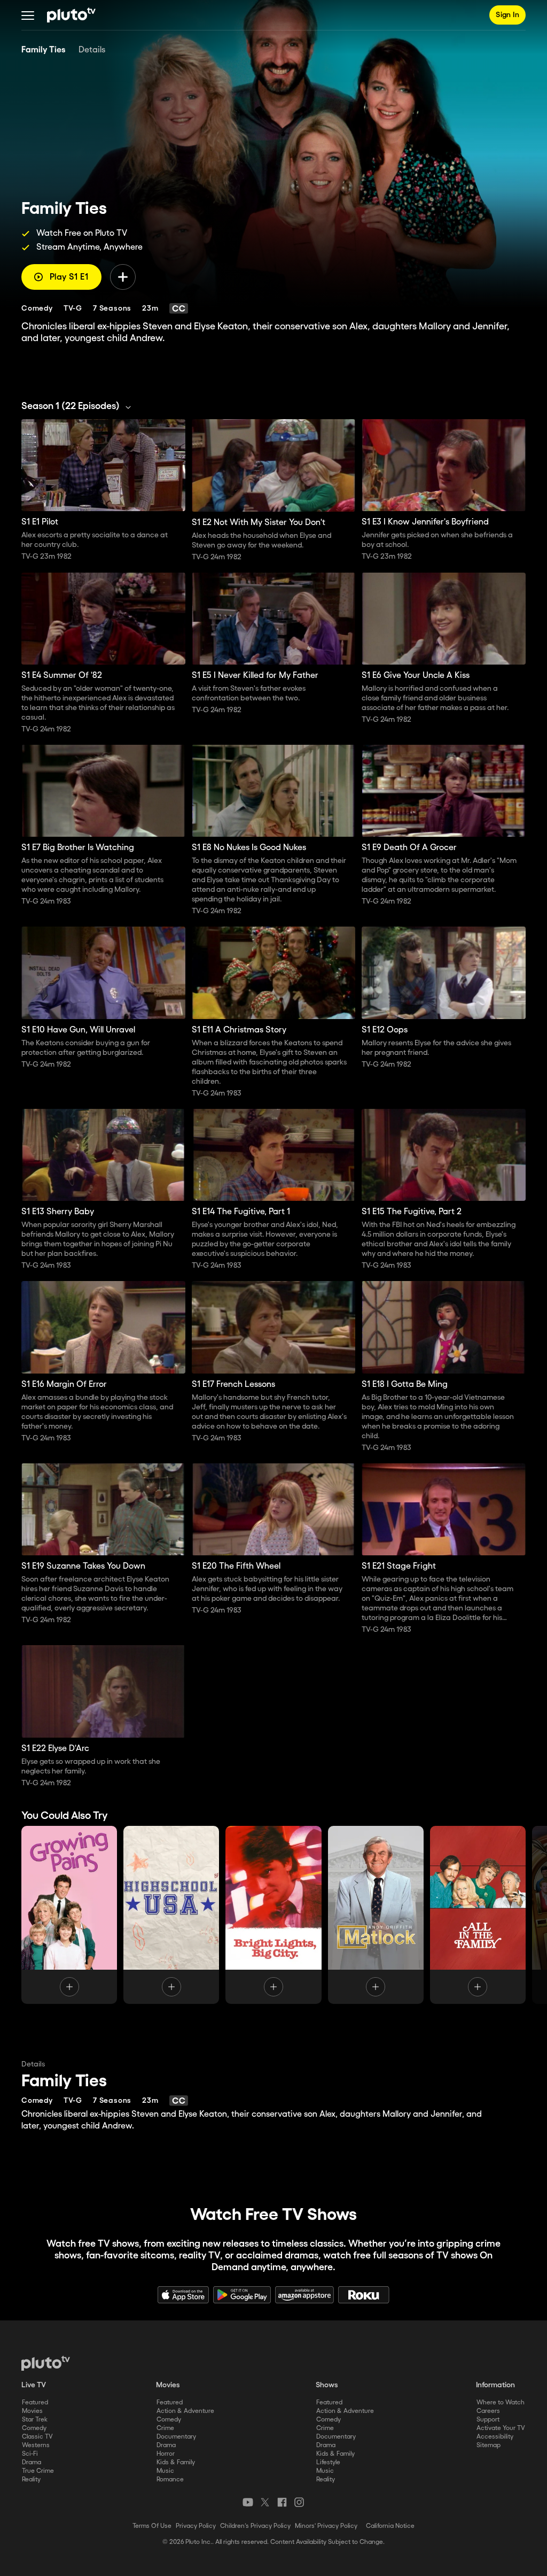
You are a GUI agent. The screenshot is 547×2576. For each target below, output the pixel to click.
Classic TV (37, 2437)
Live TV (34, 2385)
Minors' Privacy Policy (326, 2526)
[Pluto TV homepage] (46, 2363)
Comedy (34, 2428)
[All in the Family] (478, 1915)
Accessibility (495, 2437)
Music (165, 2471)
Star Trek (35, 2420)
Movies (32, 2411)
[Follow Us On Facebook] (282, 2502)
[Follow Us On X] (265, 2502)
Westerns (36, 2445)
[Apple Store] (183, 2295)
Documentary (176, 2437)
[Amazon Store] (304, 2295)
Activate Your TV (501, 2428)
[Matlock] (376, 1915)
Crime (165, 2428)
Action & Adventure (185, 2411)
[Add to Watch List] (123, 277)
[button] (28, 15)
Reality (31, 2479)
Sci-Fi (30, 2454)
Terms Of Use (152, 2526)
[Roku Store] (364, 2295)
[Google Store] (242, 2295)
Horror (166, 2454)
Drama (32, 2462)
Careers (488, 2411)
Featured (35, 2403)
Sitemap (489, 2445)
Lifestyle (328, 2462)
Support (488, 2420)
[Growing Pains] (69, 1915)
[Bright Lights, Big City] (273, 1915)
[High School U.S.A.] (171, 1915)
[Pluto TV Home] (71, 15)
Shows (327, 2385)
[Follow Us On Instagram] (299, 2502)
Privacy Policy (196, 2526)
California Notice (390, 2526)
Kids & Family (176, 2462)
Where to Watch (501, 2403)
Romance (170, 2479)
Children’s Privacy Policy (255, 2526)
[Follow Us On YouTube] (248, 2502)
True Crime (38, 2471)
